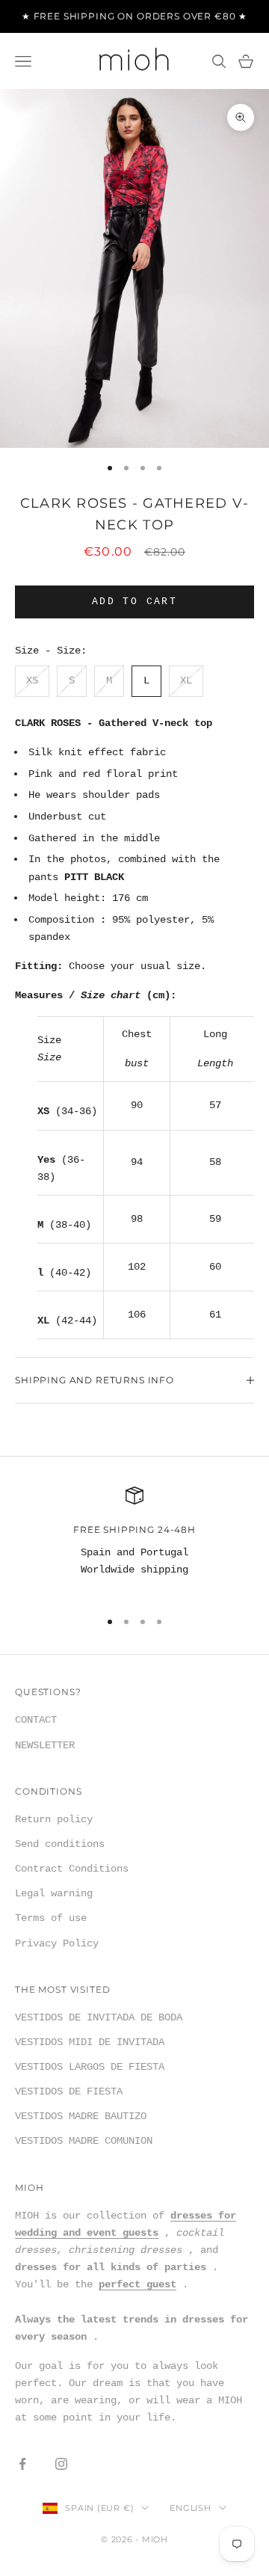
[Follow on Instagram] (61, 2464)
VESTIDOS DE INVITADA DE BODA (99, 2017)
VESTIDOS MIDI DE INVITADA (90, 2042)
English (190, 2508)
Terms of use (51, 1918)
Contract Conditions (72, 1869)
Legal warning (54, 1893)
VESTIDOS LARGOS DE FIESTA (90, 2067)
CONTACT (36, 1720)
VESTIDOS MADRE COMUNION (84, 2141)
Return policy (54, 1819)
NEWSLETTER (45, 1745)
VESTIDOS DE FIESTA (69, 2091)
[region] (134, 1541)
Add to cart (134, 602)
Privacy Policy (57, 1943)
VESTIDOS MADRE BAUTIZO (81, 2116)
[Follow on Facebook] (22, 2464)
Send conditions (60, 1844)
